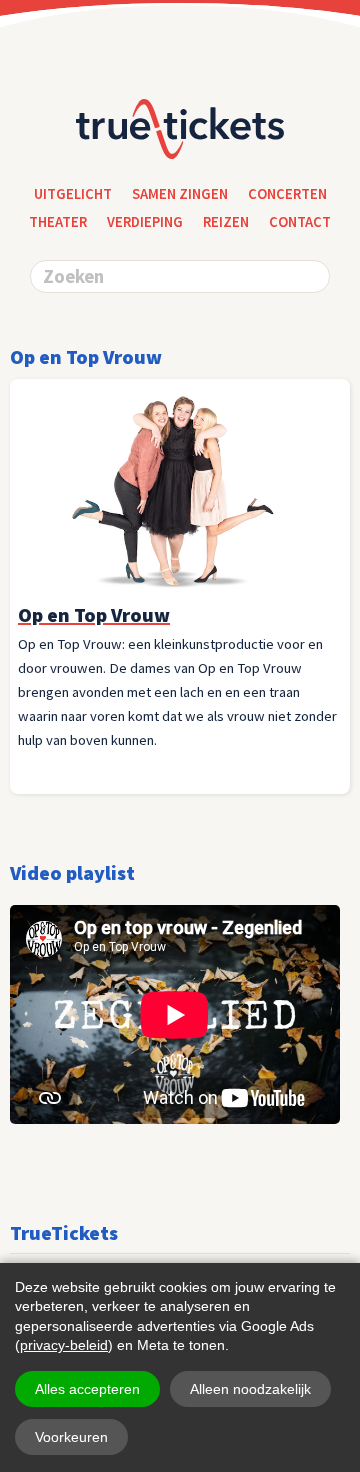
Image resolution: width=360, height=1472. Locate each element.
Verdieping (145, 222)
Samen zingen (180, 194)
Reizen (226, 222)
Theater (58, 222)
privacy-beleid (64, 1345)
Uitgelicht (73, 194)
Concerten (287, 194)
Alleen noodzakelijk (250, 1389)
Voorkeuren (71, 1437)
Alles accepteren (87, 1389)
